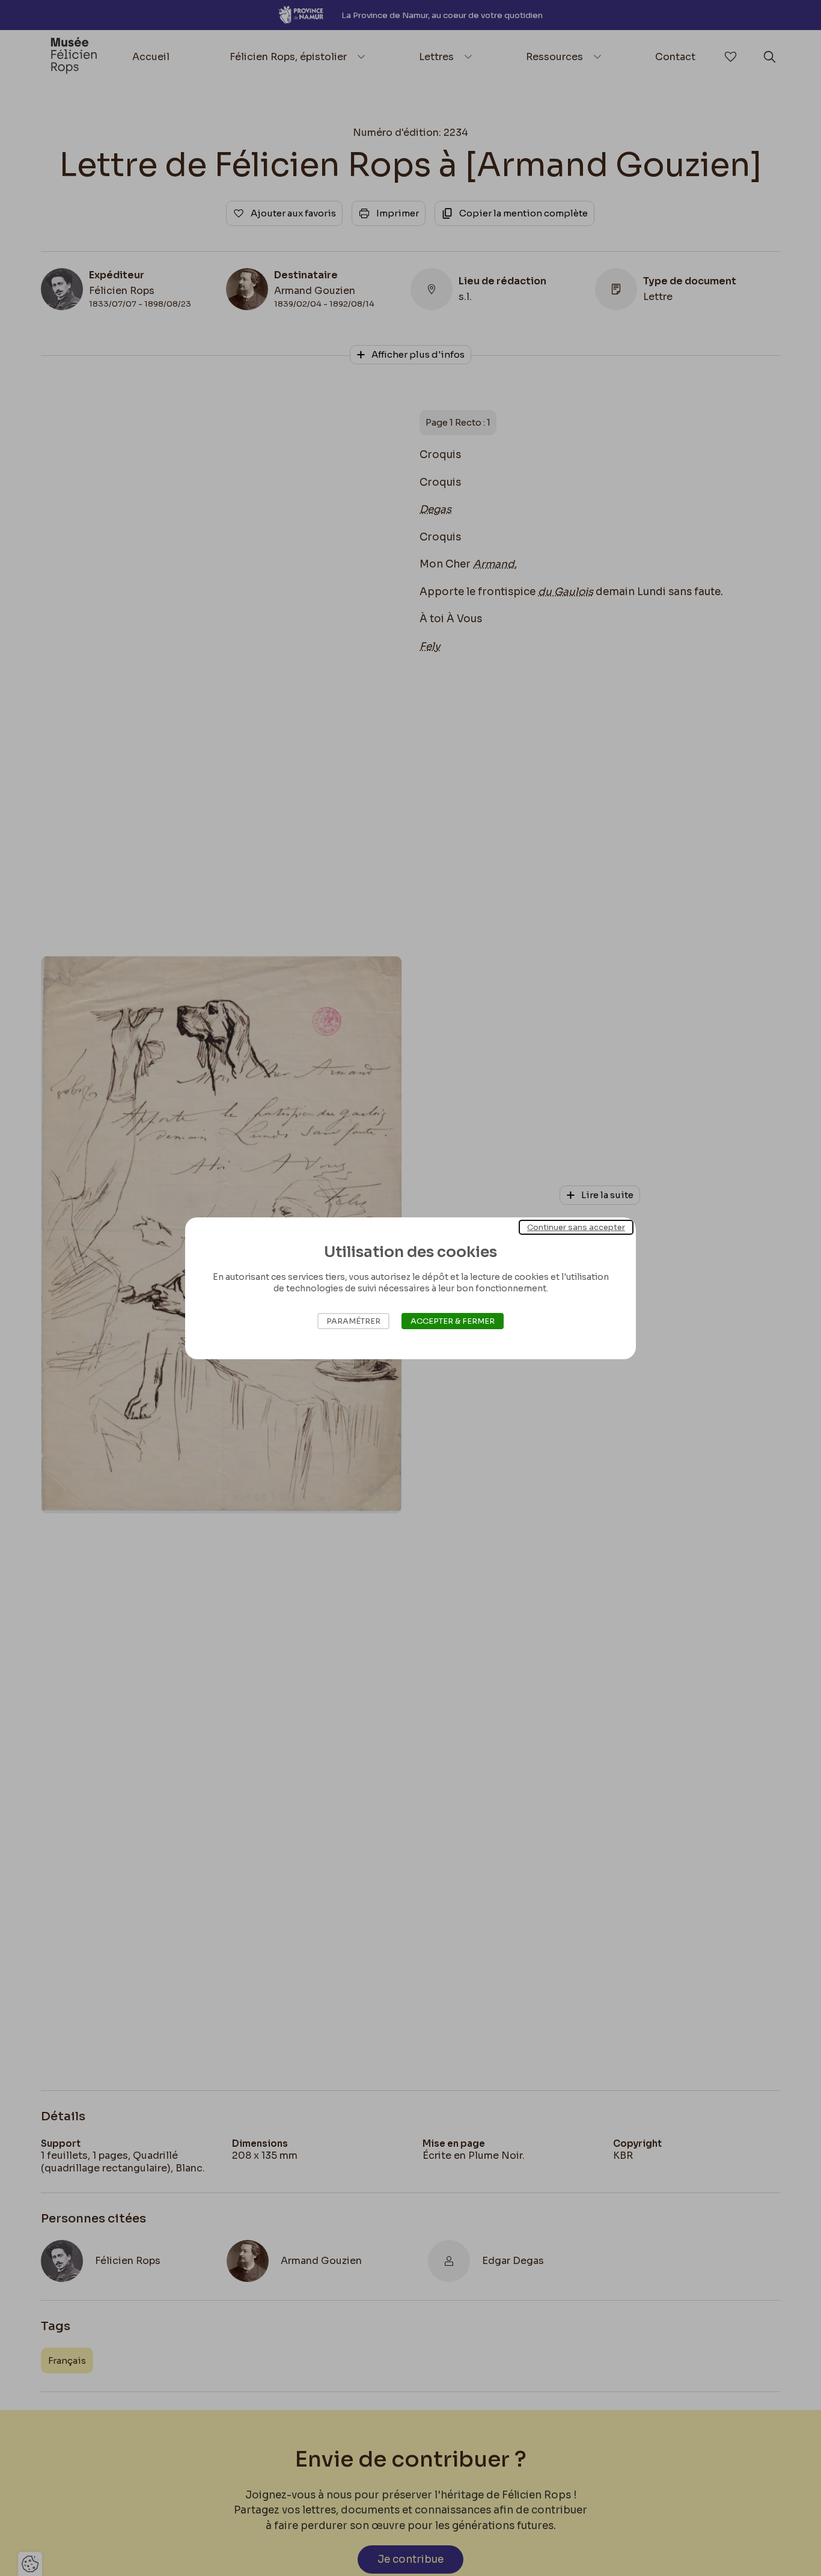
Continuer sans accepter (576, 1227)
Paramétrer (353, 1321)
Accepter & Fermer (453, 1321)
